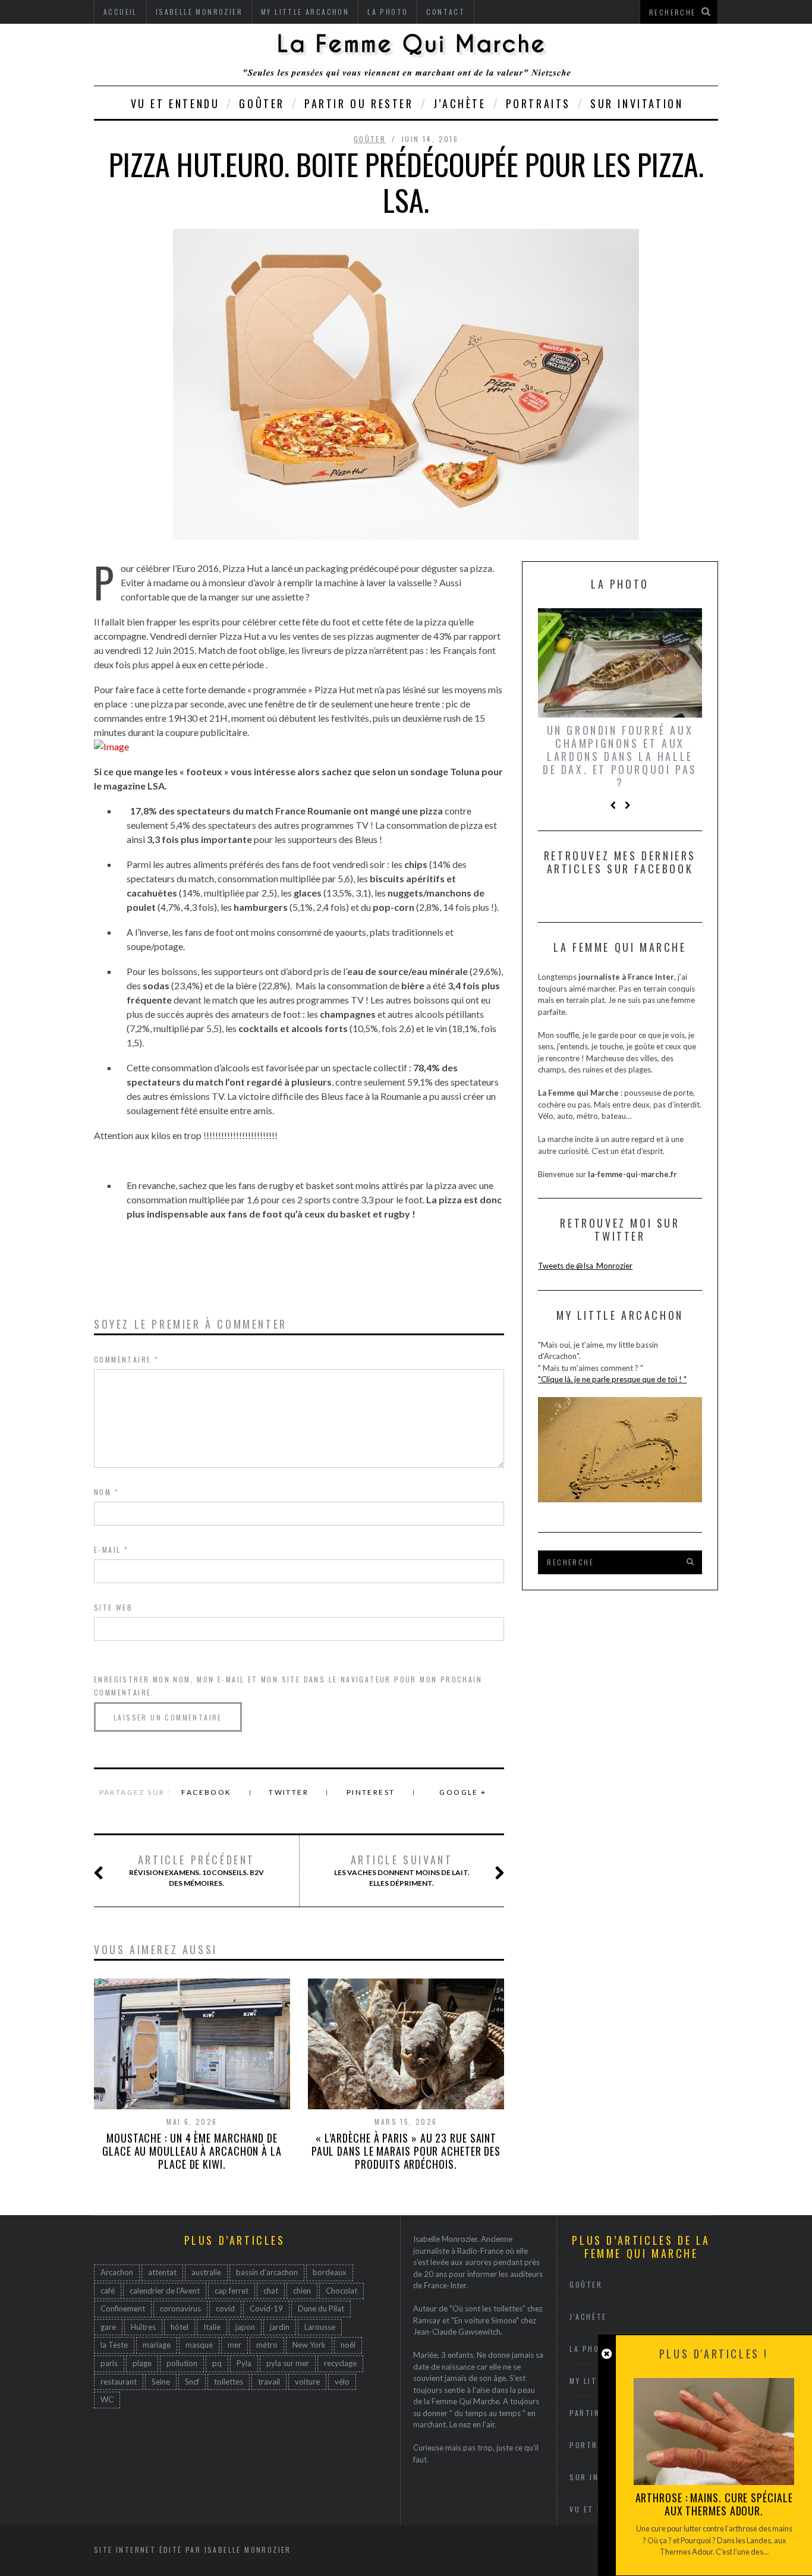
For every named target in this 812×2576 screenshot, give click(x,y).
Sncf (192, 2382)
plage (142, 2363)
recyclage (340, 2363)
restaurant (119, 2382)
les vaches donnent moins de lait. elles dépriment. (402, 1870)
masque (199, 2345)
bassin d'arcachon (267, 2272)
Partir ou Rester (359, 103)
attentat (162, 2272)
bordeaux (330, 2272)
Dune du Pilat (321, 2308)
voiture (307, 2382)
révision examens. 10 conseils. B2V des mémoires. (196, 1870)
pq (217, 2363)
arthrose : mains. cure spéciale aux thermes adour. (714, 2504)
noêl (348, 2345)
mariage (157, 2345)
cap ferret (232, 2291)
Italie (212, 2327)
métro (267, 2345)
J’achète (460, 103)
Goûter (262, 103)
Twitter (289, 1792)
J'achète (588, 2316)
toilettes (229, 2382)
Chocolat (342, 2291)
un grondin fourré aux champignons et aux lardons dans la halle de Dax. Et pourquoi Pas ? (620, 756)
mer (235, 2345)
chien (302, 2291)
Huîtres (143, 2327)
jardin (280, 2327)
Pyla (244, 2363)
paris (109, 2363)
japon (245, 2327)
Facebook (206, 1792)
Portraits (538, 103)
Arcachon (117, 2272)
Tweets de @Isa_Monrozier (585, 1266)
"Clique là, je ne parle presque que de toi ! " (612, 1379)
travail (269, 2382)
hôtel (180, 2327)
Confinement (123, 2308)
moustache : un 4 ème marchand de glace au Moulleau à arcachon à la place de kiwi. (192, 2151)
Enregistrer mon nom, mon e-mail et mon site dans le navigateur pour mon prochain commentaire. (288, 1686)
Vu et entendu (175, 103)
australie (206, 2272)
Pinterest (371, 1792)
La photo (590, 2349)
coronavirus (180, 2308)
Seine (161, 2382)
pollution (182, 2363)
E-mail (111, 1550)
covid (225, 2308)
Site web (113, 1607)
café (108, 2291)
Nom (106, 1492)
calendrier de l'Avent (165, 2291)
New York (309, 2345)
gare (108, 2327)
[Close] (607, 2354)
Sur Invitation (637, 103)
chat (271, 2291)
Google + (463, 1792)
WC (107, 2399)
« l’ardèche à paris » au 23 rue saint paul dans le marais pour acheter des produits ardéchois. (406, 2151)
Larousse (320, 2327)
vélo (342, 2382)
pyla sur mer (288, 2363)
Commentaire (126, 1359)
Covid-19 (266, 2308)
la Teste (114, 2345)
